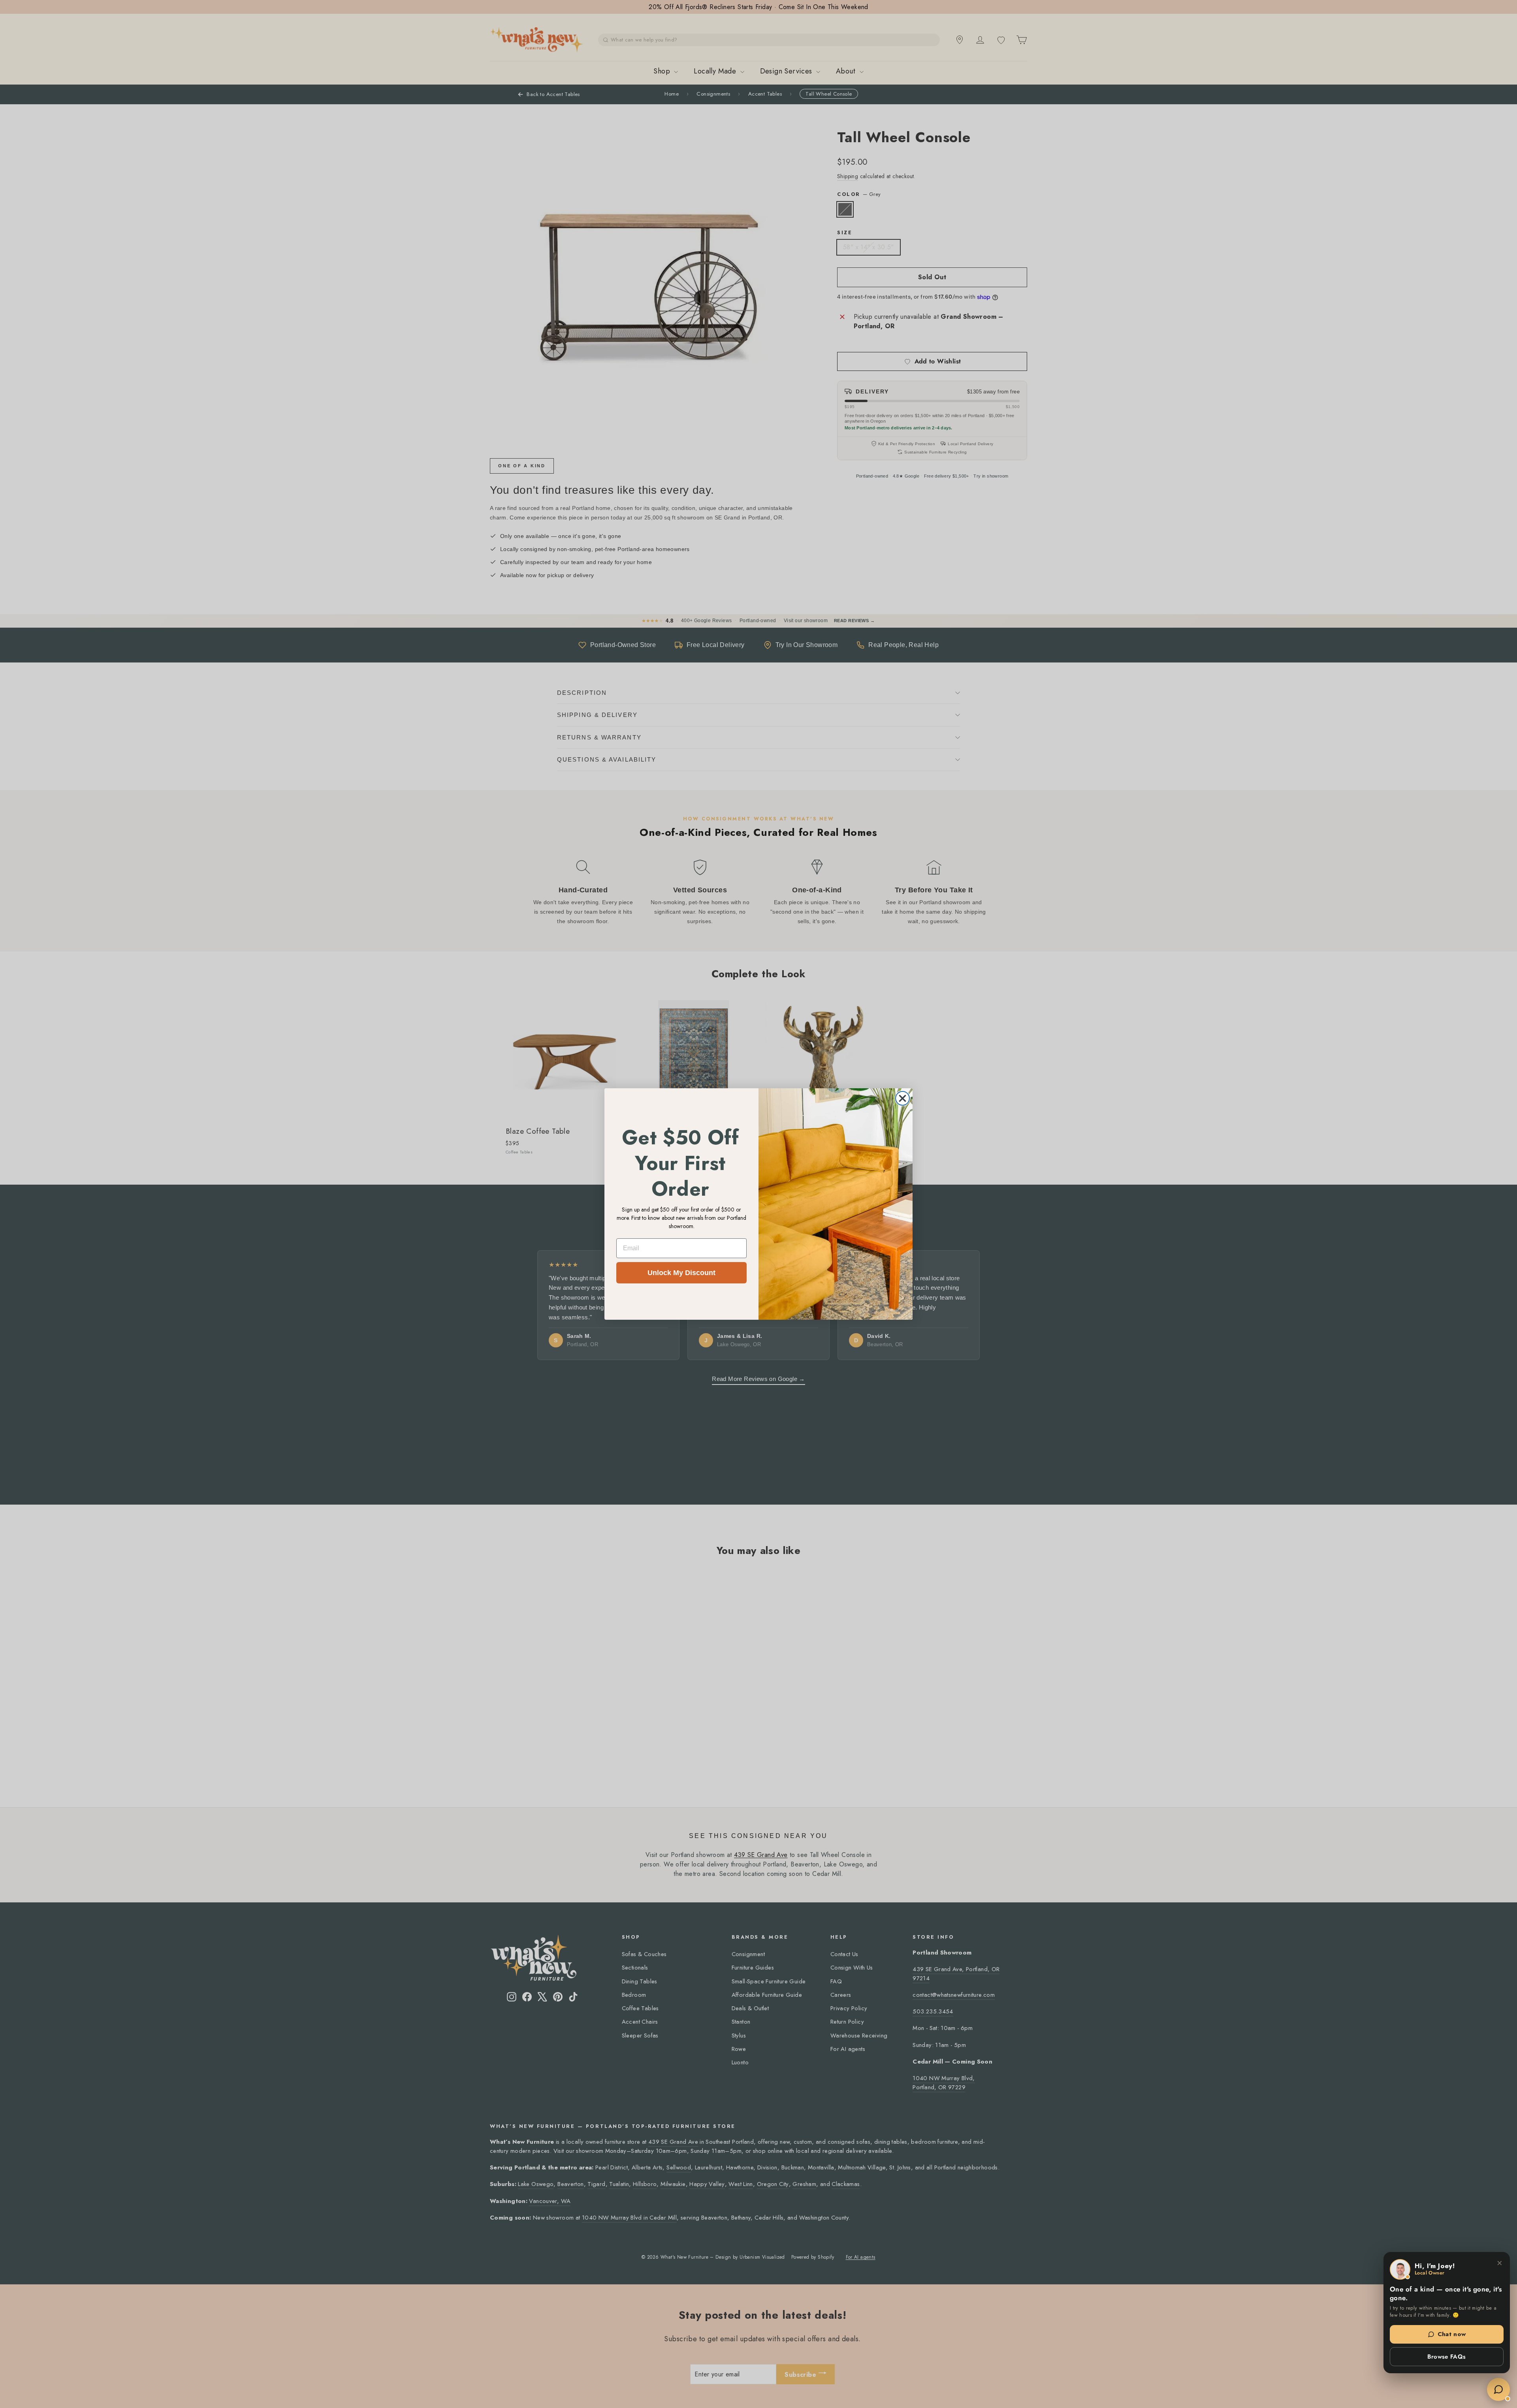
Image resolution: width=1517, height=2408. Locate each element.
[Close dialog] (902, 1098)
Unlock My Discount (681, 1273)
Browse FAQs (1446, 2357)
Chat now (1452, 2334)
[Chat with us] (1498, 2389)
